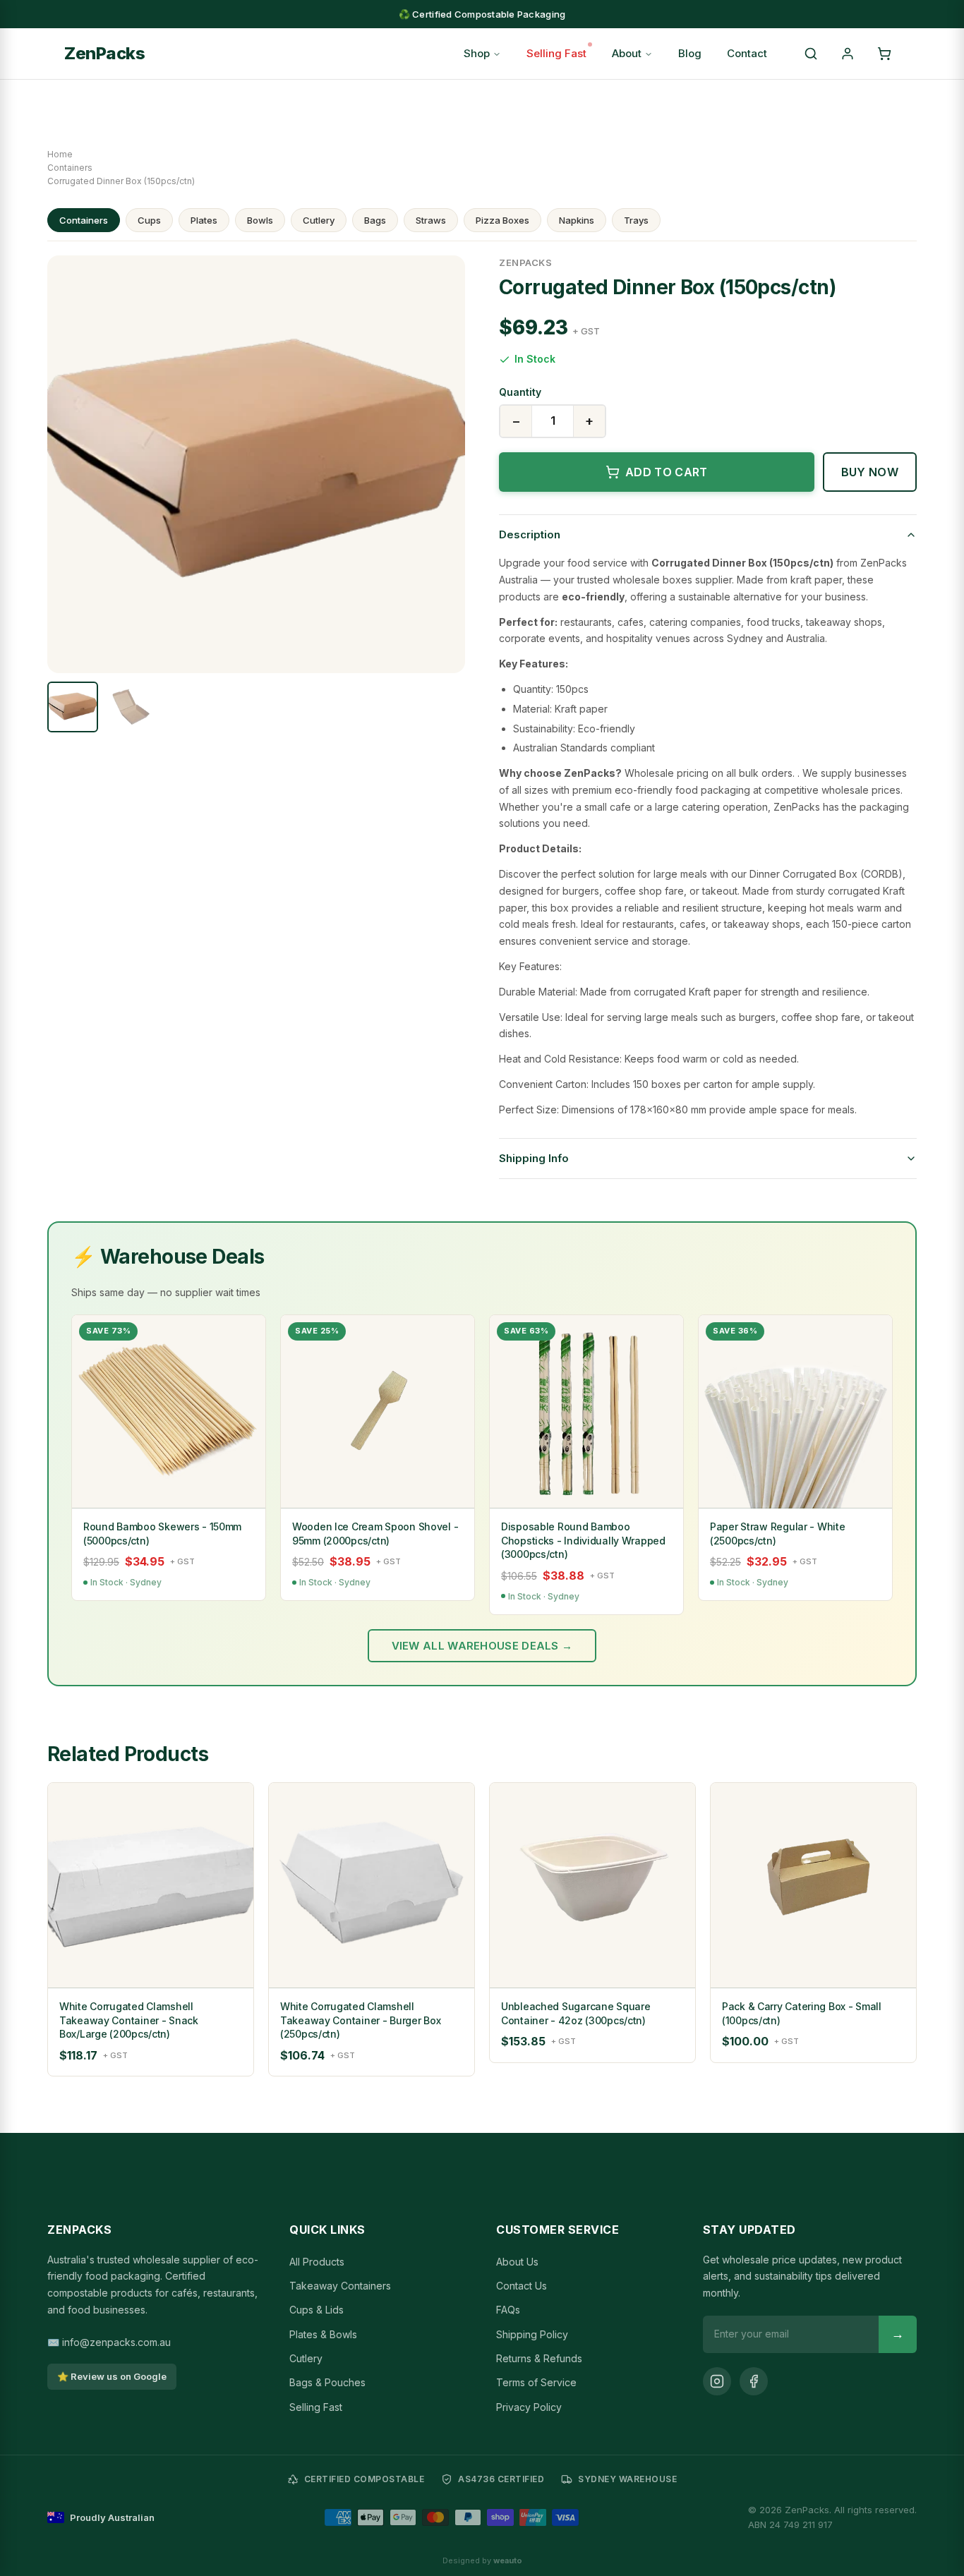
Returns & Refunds (539, 2358)
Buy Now (870, 472)
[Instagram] (717, 2381)
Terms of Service (536, 2382)
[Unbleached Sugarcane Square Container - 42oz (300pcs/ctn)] (592, 1886)
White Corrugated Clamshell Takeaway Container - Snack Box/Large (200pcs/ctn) (129, 2020)
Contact (747, 53)
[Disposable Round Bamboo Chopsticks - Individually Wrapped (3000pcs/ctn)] (586, 1412)
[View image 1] (73, 707)
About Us (517, 2262)
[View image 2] (131, 707)
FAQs (508, 2310)
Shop (477, 53)
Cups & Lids (317, 2310)
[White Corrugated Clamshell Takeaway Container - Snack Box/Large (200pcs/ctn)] (151, 1886)
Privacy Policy (529, 2407)
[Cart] (884, 54)
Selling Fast (556, 53)
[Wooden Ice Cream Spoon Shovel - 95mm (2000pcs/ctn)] (378, 1412)
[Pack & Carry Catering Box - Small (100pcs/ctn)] (813, 1886)
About (627, 53)
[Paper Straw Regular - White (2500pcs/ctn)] (795, 1412)
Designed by (482, 2560)
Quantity (520, 392)
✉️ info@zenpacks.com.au (109, 2342)
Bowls (260, 220)
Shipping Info (534, 1158)
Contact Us (522, 2286)
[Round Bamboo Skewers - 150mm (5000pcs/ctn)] (169, 1412)
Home (60, 154)
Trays (636, 220)
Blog (690, 53)
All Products (317, 2262)
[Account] (848, 54)
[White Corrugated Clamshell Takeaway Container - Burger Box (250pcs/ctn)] (372, 1886)
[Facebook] (754, 2381)
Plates (204, 220)
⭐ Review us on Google (112, 2376)
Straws (431, 220)
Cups (149, 220)
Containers (70, 168)
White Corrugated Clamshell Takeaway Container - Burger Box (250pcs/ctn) (360, 2020)
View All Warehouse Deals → (482, 1646)
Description (530, 534)
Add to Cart (667, 472)
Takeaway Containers (340, 2286)
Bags (375, 220)
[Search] (811, 54)
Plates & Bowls (323, 2334)
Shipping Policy (532, 2334)
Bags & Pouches (327, 2382)
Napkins (577, 220)
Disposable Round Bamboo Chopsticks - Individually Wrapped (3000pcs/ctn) (583, 1540)
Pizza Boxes (502, 220)
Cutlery (319, 220)
